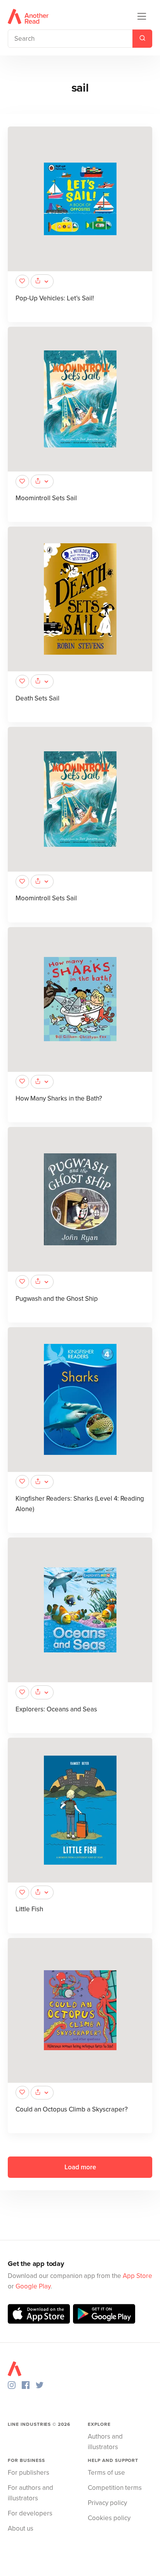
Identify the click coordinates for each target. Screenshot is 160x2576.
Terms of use (106, 2473)
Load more (80, 2167)
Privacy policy (107, 2503)
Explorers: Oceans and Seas (56, 1709)
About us (21, 2528)
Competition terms (115, 2488)
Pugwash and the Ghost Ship (57, 1299)
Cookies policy (109, 2518)
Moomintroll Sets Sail (46, 498)
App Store (137, 2276)
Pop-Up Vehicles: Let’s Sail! (55, 298)
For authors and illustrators (30, 2493)
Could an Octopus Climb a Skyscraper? (72, 2109)
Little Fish (29, 1909)
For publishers (29, 2473)
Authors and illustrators (105, 2442)
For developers (30, 2513)
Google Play (33, 2286)
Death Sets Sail (37, 698)
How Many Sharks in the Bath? (59, 1098)
